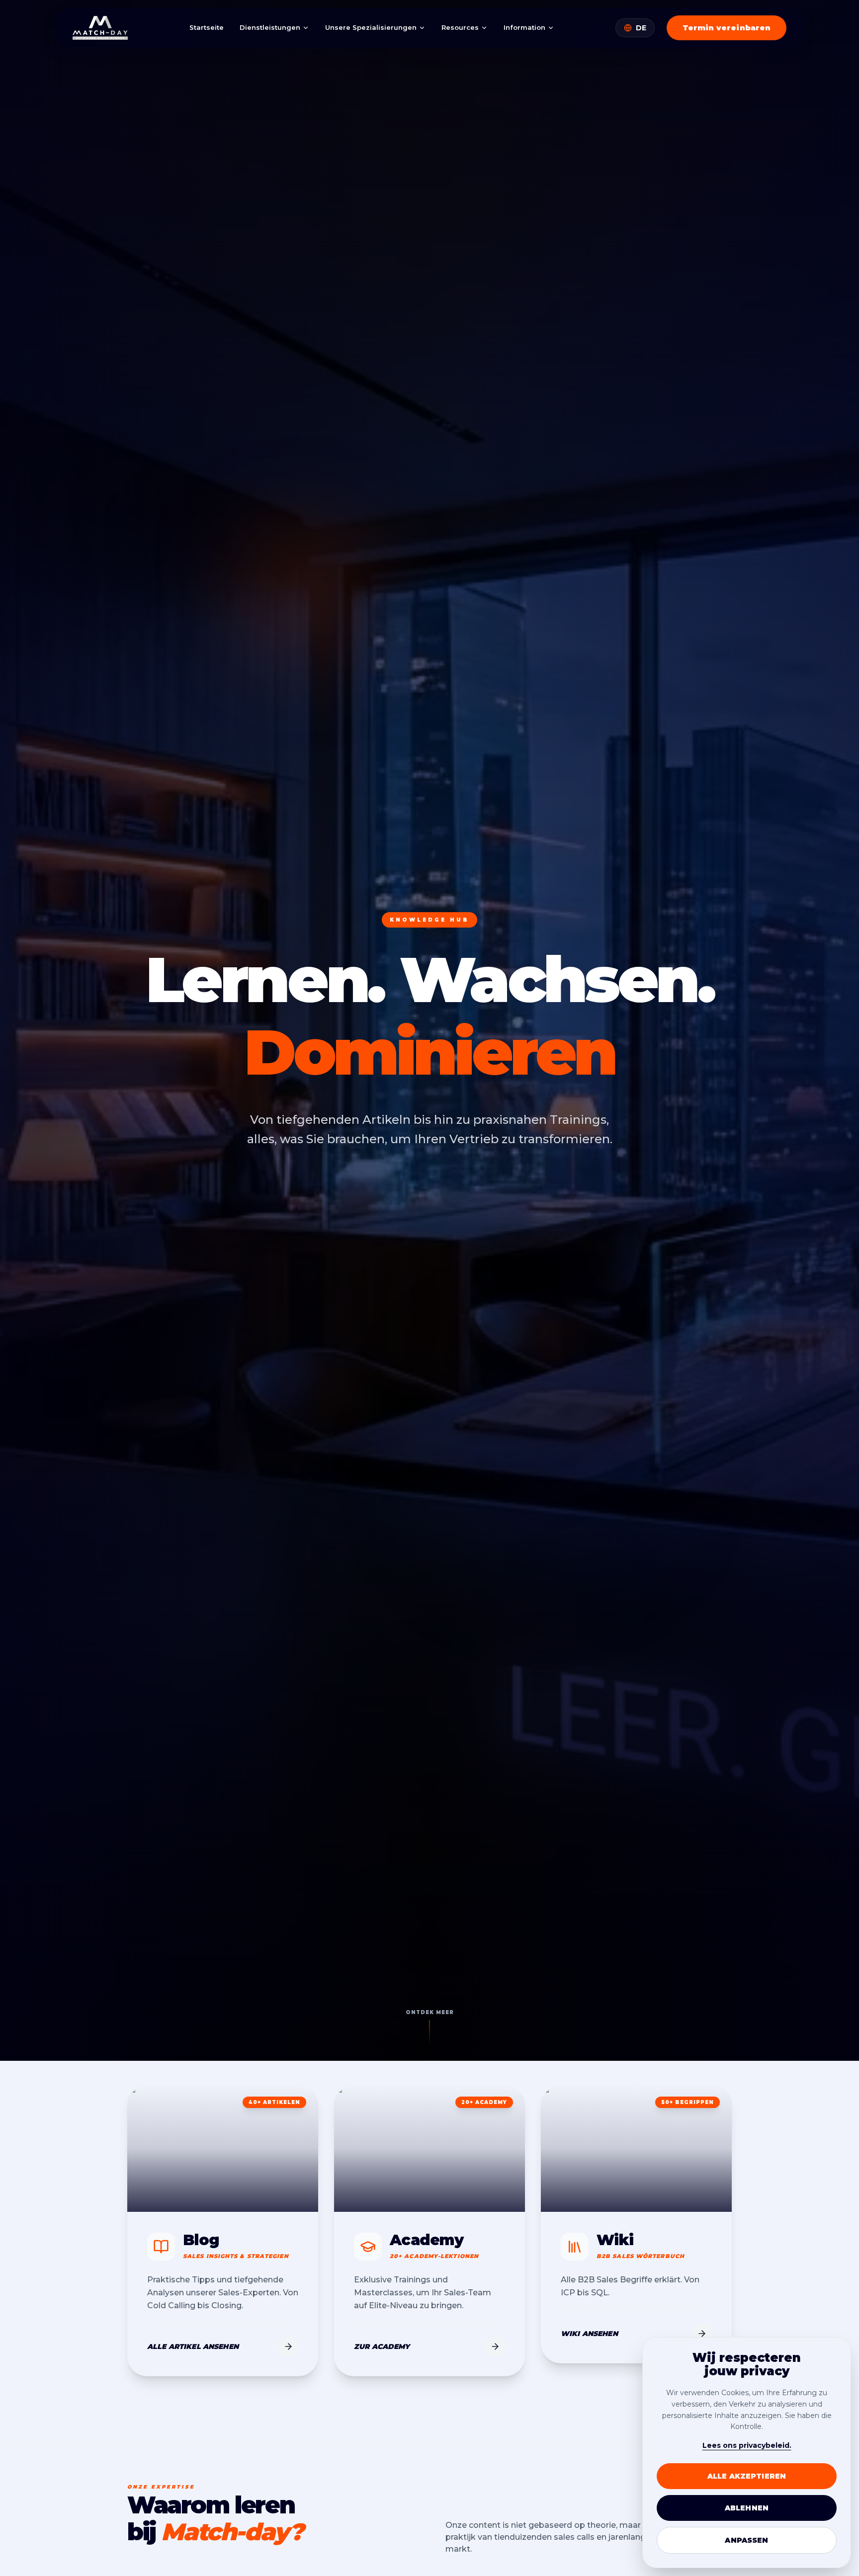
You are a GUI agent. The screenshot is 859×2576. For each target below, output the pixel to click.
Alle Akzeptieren (747, 2476)
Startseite (207, 27)
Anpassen (746, 2540)
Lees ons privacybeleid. (747, 2445)
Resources (460, 27)
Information (524, 27)
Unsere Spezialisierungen (371, 27)
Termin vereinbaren (727, 28)
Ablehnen (747, 2508)
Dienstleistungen (270, 27)
